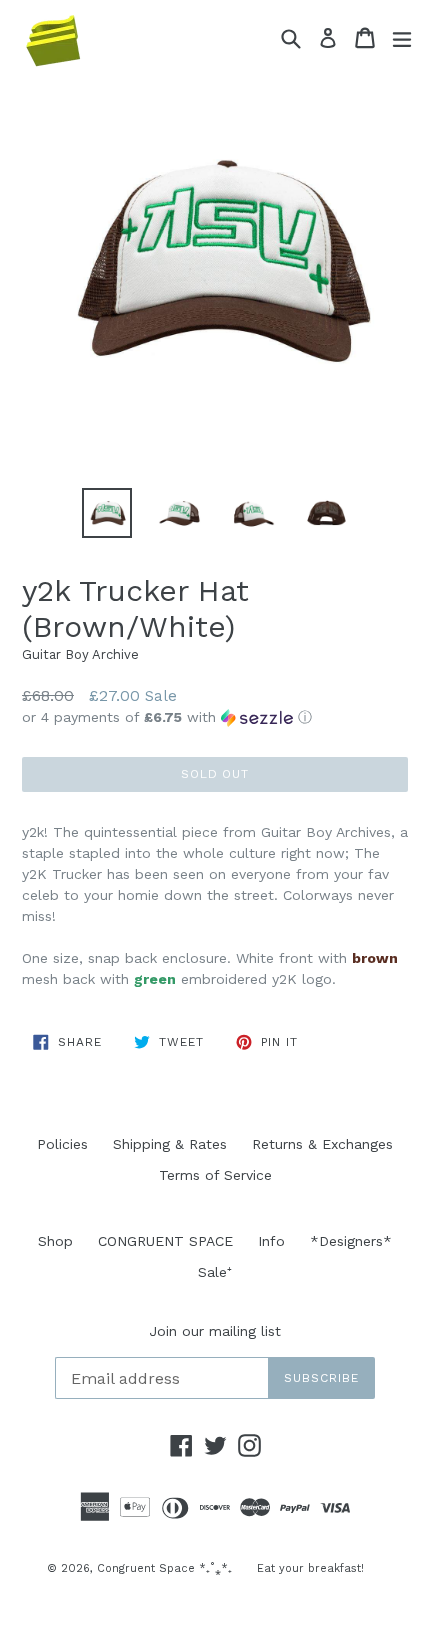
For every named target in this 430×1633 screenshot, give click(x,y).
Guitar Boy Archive (80, 654)
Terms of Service (215, 1175)
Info (271, 1241)
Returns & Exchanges (322, 1144)
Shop (55, 1241)
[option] (106, 513)
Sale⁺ (215, 1272)
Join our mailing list (215, 1331)
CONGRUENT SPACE (165, 1241)
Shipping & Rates (170, 1144)
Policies (62, 1144)
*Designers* (351, 1241)
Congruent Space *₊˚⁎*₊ (164, 1568)
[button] (215, 717)
